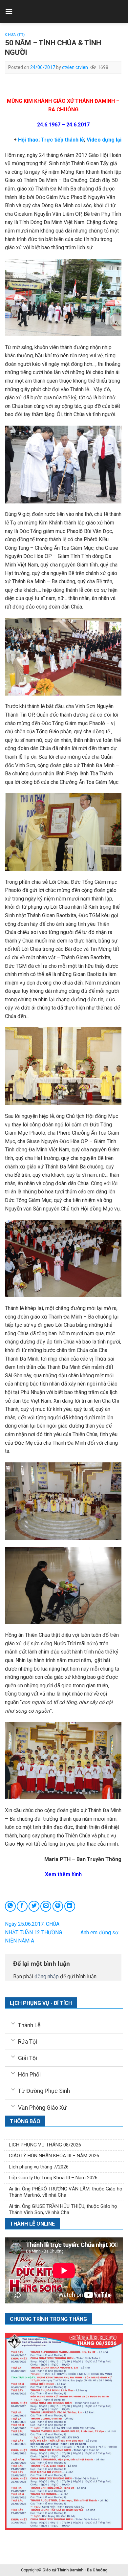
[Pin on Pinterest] (58, 1906)
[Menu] (9, 11)
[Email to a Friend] (46, 1906)
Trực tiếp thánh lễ (63, 140)
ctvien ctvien (75, 67)
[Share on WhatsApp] (10, 1906)
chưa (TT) (15, 35)
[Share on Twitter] (34, 1906)
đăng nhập (47, 1976)
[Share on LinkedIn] (70, 1906)
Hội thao (28, 140)
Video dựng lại (103, 140)
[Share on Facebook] (22, 1906)
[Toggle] (13, 2023)
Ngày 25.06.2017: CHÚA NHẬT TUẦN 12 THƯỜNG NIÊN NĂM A (33, 1932)
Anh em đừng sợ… (101, 1932)
